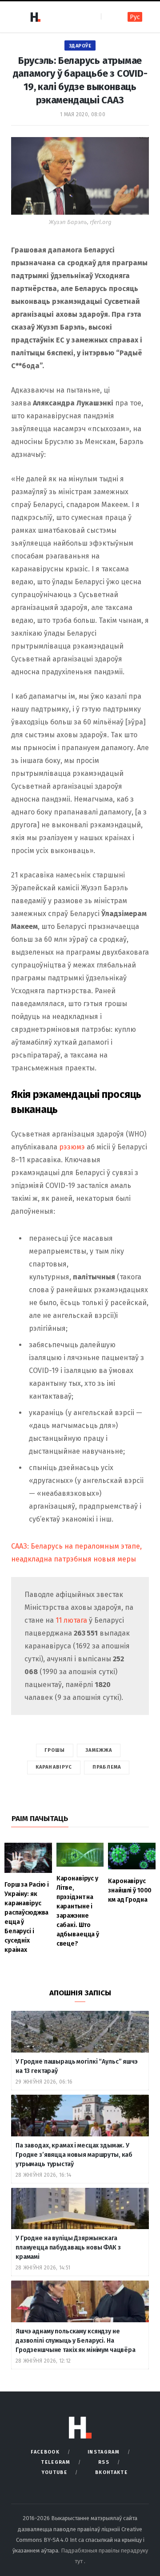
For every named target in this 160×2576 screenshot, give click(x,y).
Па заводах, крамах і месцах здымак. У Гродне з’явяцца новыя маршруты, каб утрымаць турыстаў (74, 2155)
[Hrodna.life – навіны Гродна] (35, 17)
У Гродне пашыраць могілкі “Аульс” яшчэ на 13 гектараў (77, 2066)
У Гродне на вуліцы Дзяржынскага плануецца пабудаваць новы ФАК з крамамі (68, 2248)
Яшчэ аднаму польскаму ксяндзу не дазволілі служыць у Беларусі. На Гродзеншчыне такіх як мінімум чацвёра (76, 2341)
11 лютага (72, 1620)
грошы (55, 1750)
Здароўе (80, 46)
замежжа (99, 1750)
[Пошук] (109, 17)
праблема (107, 1767)
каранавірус (54, 1767)
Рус (135, 17)
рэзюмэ (72, 1147)
